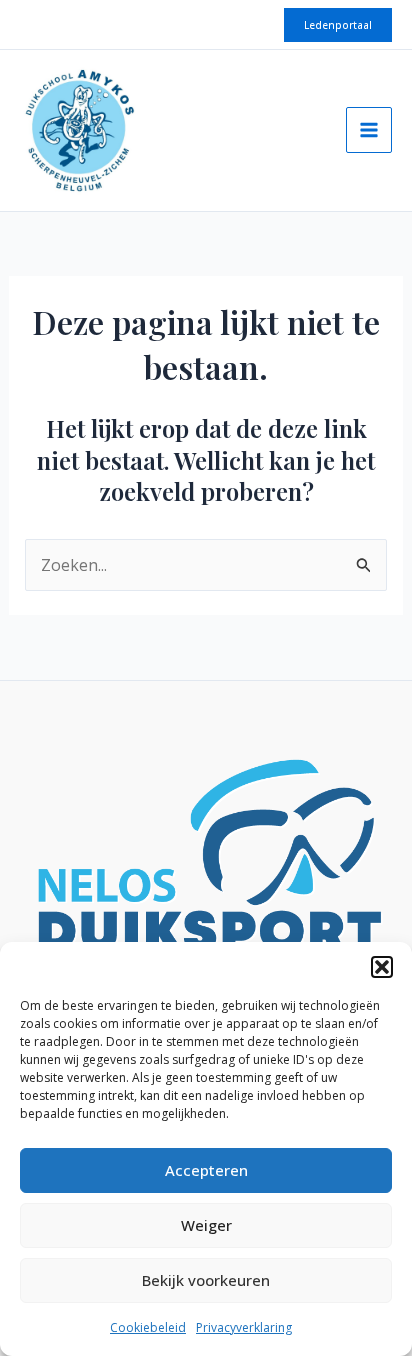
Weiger (206, 1225)
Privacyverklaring (244, 1327)
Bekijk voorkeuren (206, 1280)
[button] (382, 967)
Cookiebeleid (148, 1327)
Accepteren (206, 1170)
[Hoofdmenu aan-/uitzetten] (369, 130)
